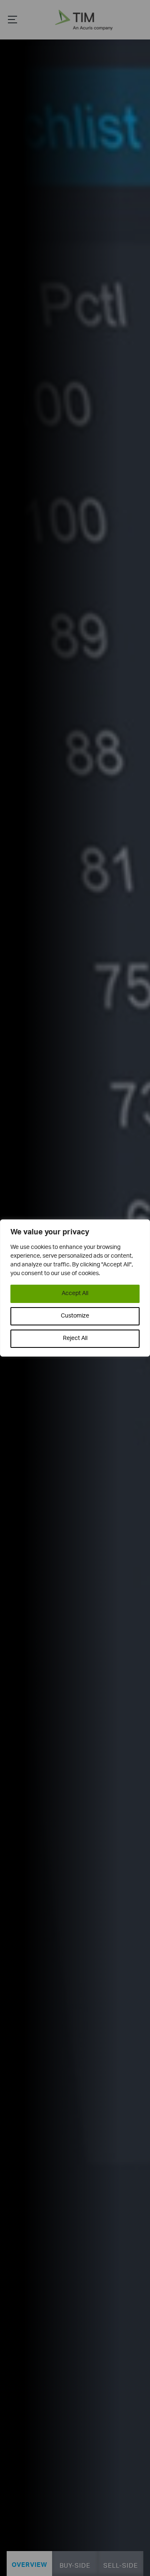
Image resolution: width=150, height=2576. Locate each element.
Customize (75, 1316)
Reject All (75, 1338)
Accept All (75, 1294)
